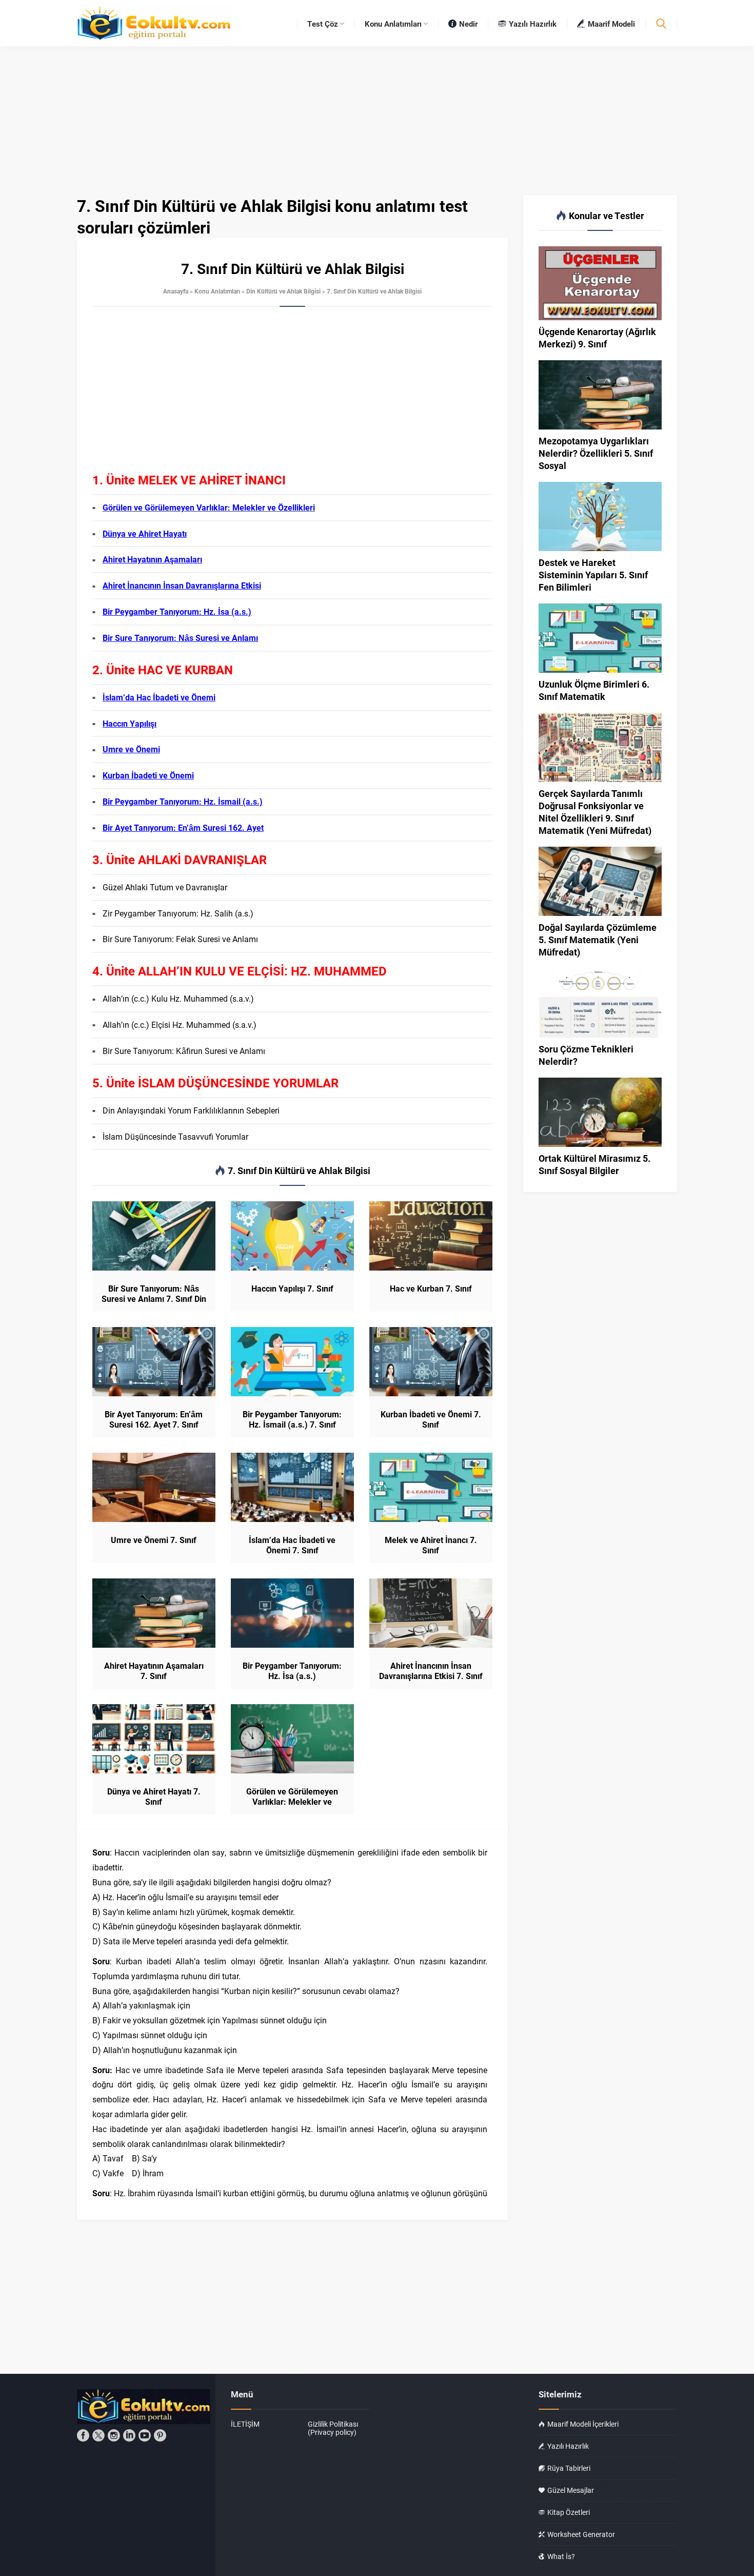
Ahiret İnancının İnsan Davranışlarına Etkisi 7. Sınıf (431, 1671)
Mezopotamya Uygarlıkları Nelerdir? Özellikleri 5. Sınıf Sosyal (596, 453)
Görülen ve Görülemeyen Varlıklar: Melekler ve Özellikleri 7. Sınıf (292, 1802)
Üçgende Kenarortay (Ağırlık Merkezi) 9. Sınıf (597, 338)
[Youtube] (145, 2435)
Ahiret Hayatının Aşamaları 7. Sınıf (154, 1671)
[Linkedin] (129, 2435)
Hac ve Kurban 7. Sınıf (431, 1289)
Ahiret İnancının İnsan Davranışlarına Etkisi (182, 585)
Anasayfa (176, 291)
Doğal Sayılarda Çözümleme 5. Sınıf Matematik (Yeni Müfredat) (598, 940)
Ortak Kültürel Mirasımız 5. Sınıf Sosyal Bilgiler (594, 1164)
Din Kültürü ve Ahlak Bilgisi (283, 291)
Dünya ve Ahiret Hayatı (145, 533)
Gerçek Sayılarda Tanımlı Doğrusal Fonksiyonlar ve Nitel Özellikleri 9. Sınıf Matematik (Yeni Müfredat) (595, 812)
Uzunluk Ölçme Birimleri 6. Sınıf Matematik (594, 690)
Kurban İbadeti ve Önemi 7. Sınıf (431, 1419)
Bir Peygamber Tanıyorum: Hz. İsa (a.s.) (177, 611)
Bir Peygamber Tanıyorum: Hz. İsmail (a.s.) (183, 801)
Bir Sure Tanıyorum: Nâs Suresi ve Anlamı (180, 638)
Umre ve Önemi (131, 749)
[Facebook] (83, 2435)
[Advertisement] (292, 394)
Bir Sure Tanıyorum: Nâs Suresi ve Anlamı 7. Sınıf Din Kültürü (154, 1299)
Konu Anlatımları (217, 291)
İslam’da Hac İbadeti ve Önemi (159, 697)
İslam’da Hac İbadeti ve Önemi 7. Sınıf (292, 1545)
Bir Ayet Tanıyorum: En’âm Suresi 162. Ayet (183, 827)
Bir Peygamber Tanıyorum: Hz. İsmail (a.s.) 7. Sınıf (292, 1419)
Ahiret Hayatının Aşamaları (152, 559)
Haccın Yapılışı (130, 723)
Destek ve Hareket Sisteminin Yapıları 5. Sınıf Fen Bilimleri (593, 575)
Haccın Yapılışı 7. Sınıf (292, 1289)
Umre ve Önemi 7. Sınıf (154, 1540)
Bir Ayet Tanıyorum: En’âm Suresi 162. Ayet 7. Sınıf (154, 1419)
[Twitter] (98, 2435)
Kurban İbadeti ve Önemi (148, 775)
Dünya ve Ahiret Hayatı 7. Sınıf (154, 1797)
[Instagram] (114, 2435)
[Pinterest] (160, 2435)
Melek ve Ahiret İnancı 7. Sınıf (431, 1545)
